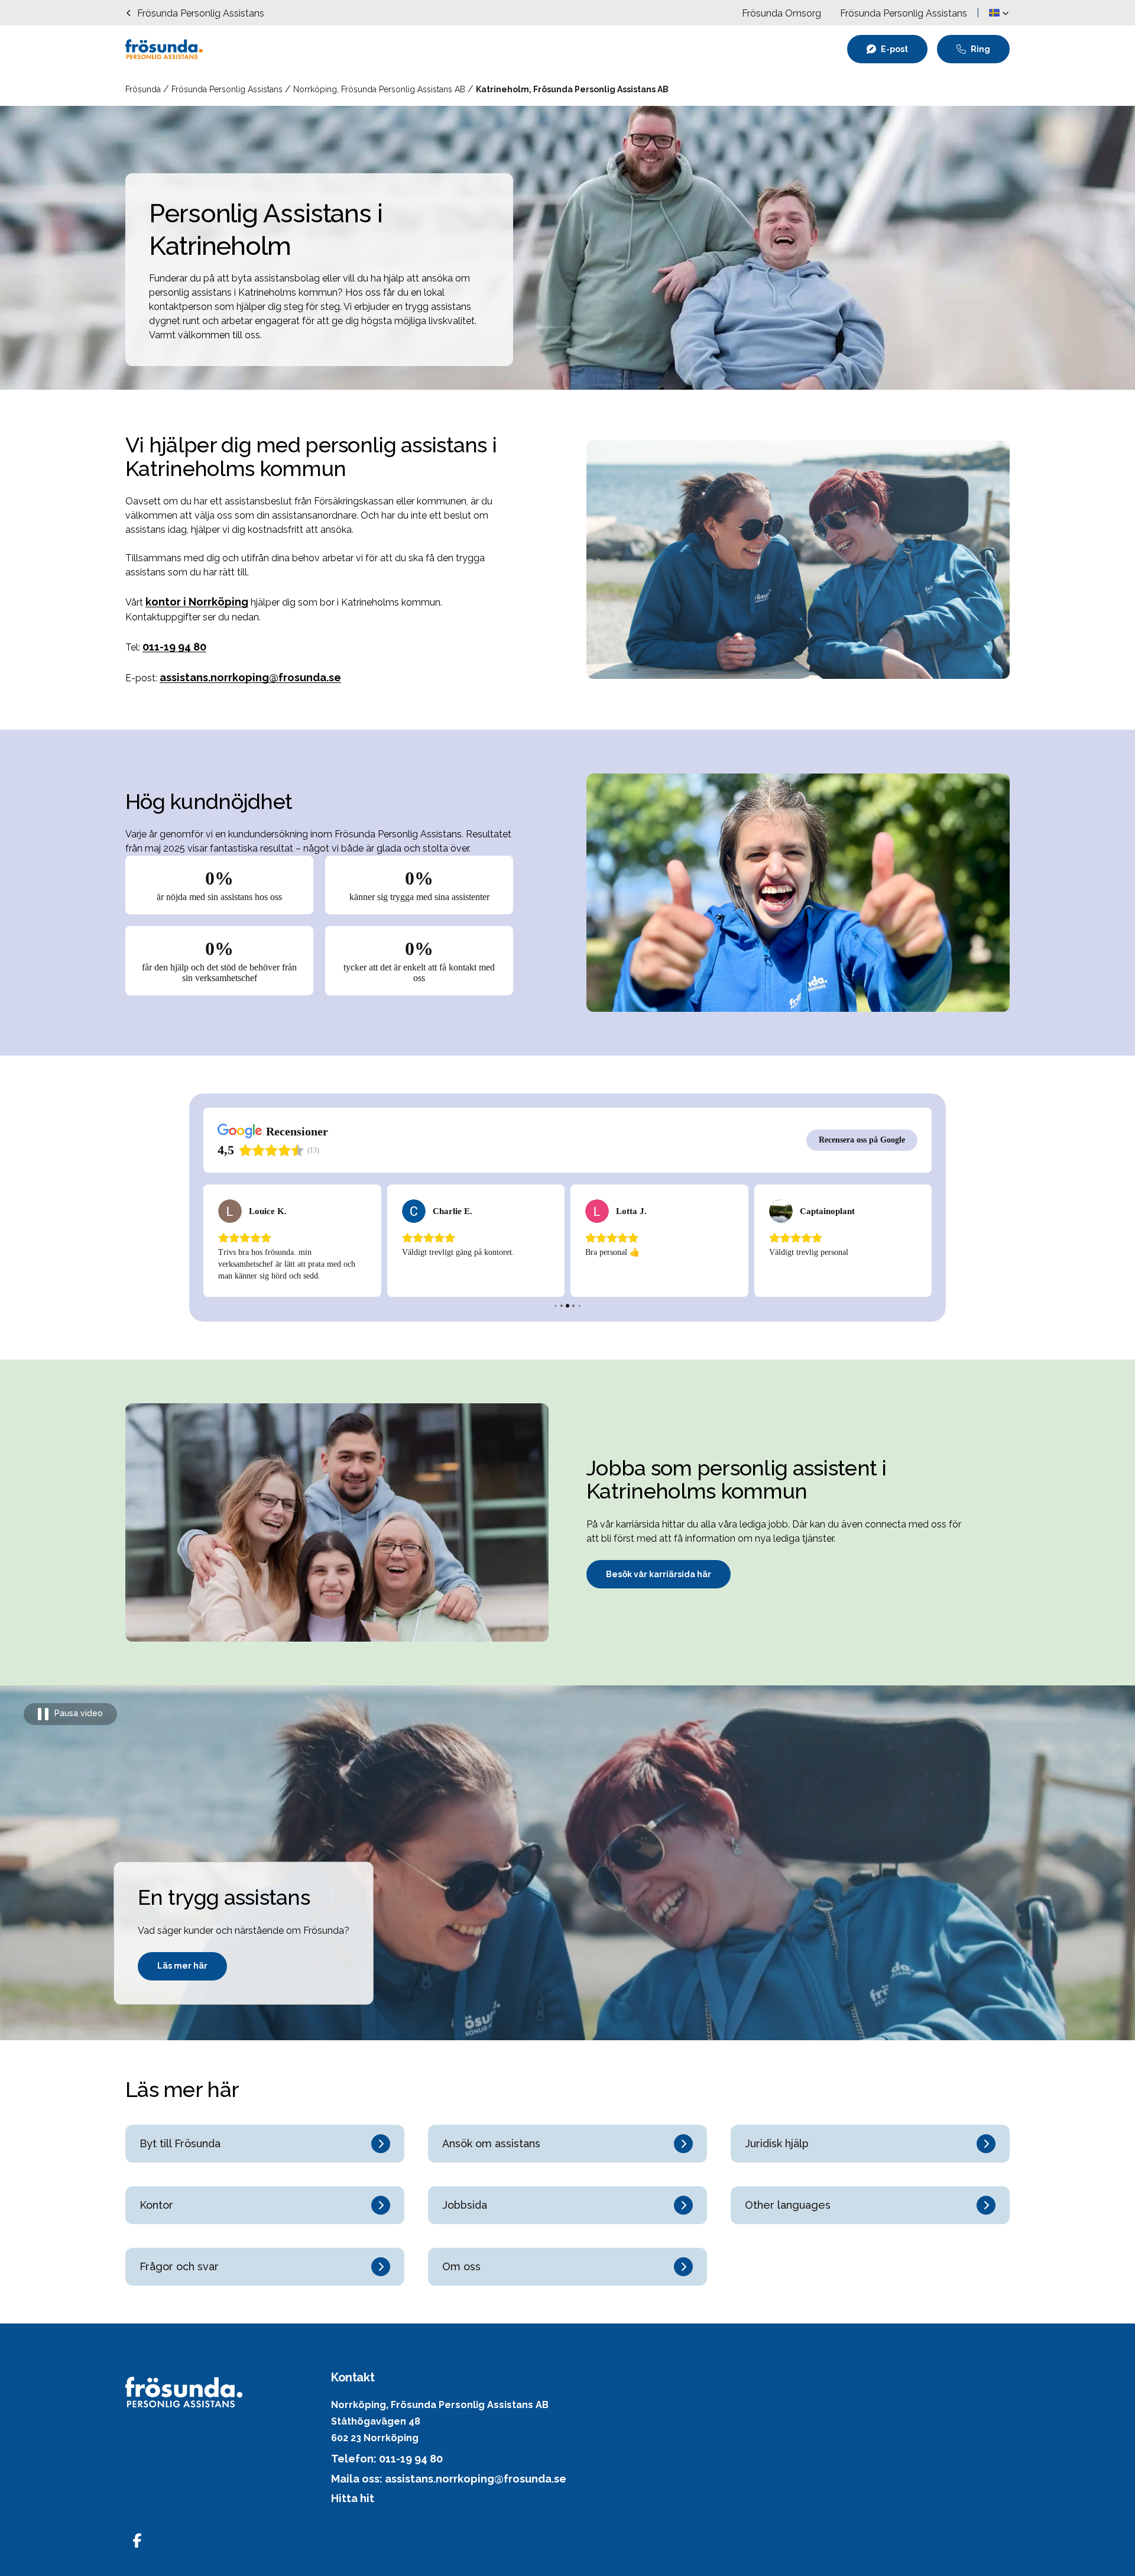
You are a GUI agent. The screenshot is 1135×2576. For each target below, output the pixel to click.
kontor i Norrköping (197, 602)
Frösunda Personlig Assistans (228, 89)
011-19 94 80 (174, 647)
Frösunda (144, 89)
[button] (999, 13)
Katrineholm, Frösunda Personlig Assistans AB (572, 89)
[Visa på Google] (230, 1211)
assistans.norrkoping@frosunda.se (250, 677)
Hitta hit (353, 2498)
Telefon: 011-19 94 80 (387, 2459)
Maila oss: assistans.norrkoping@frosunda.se (449, 2479)
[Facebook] (137, 2541)
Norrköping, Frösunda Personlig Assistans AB (380, 89)
